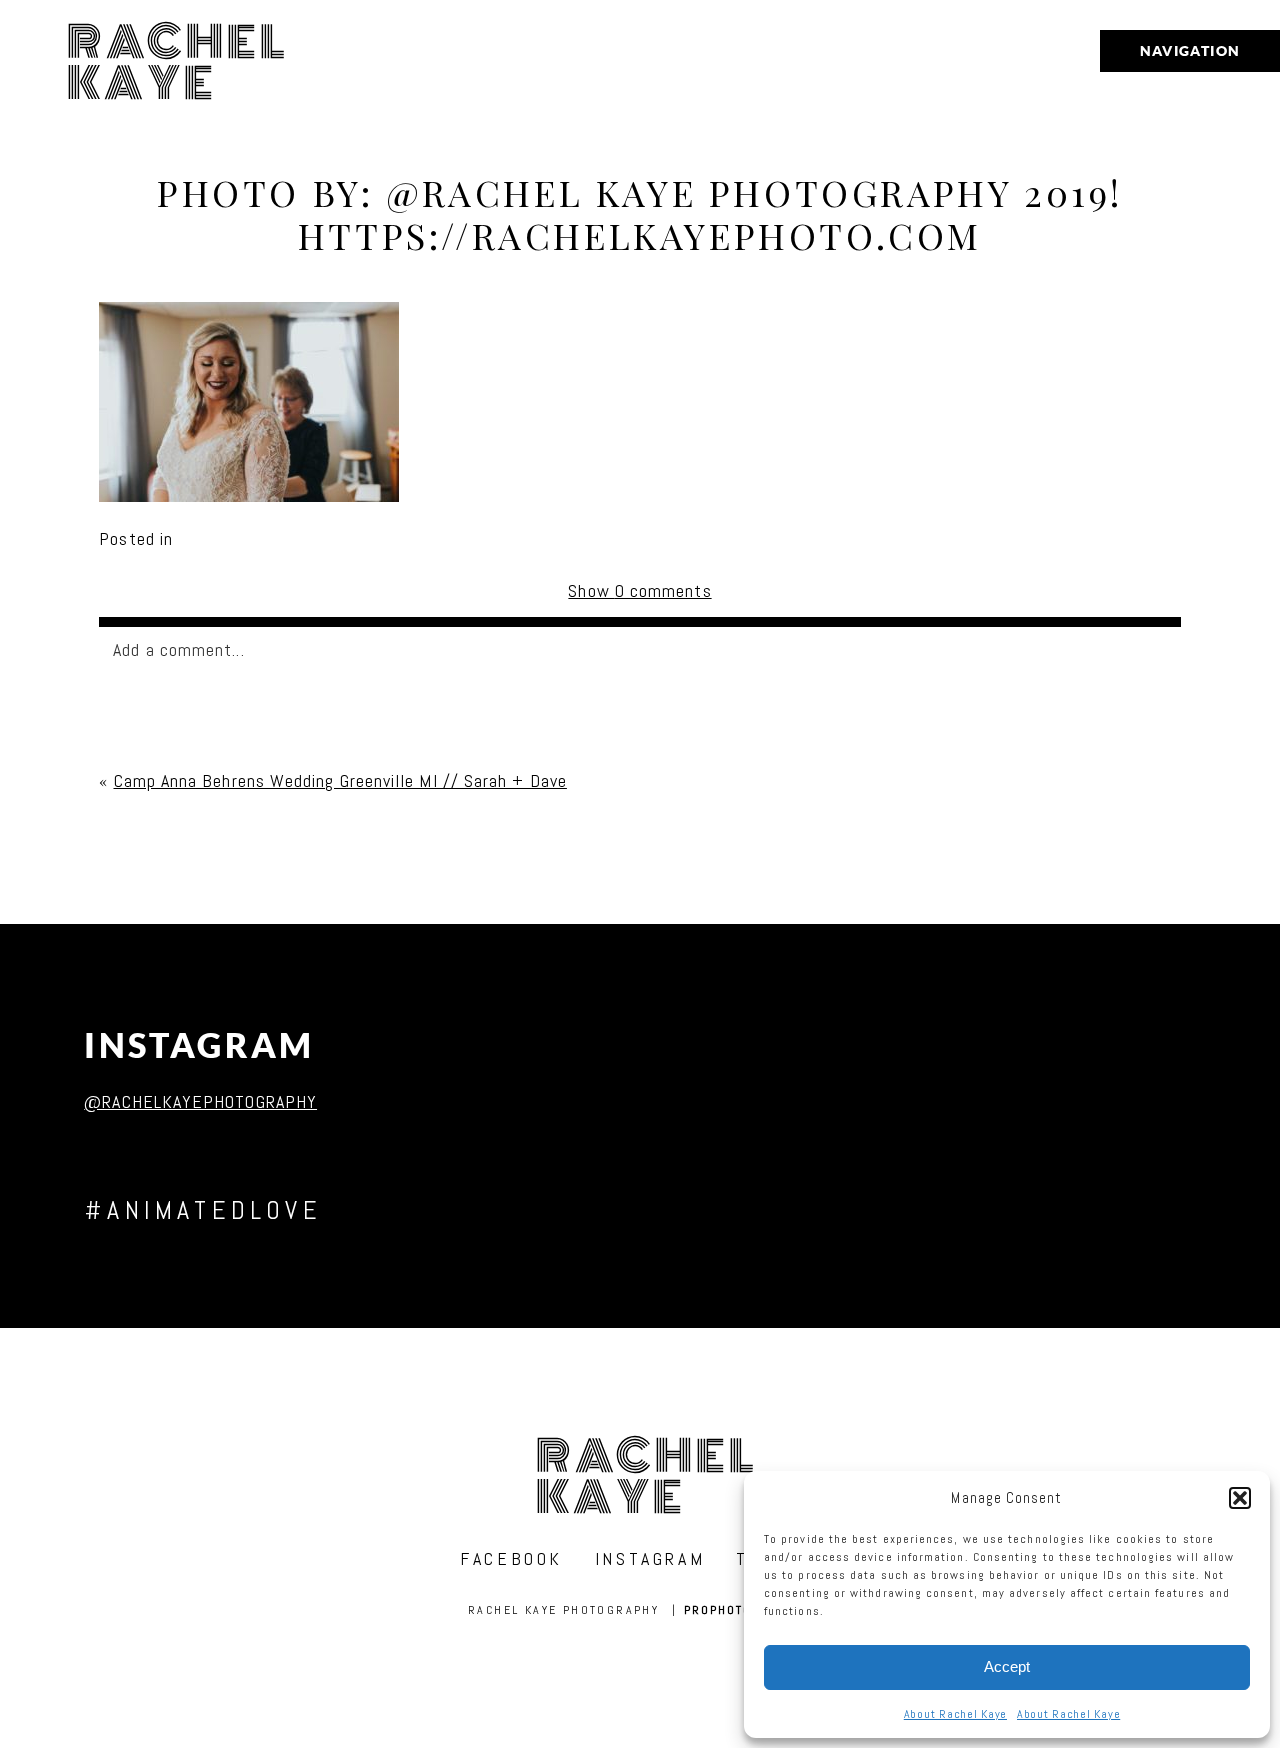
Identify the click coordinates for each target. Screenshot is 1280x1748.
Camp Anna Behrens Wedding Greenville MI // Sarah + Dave (340, 780)
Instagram (199, 1045)
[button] (1240, 1498)
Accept (1007, 1666)
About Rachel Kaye (955, 1714)
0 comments (639, 590)
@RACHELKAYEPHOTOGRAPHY (200, 1101)
